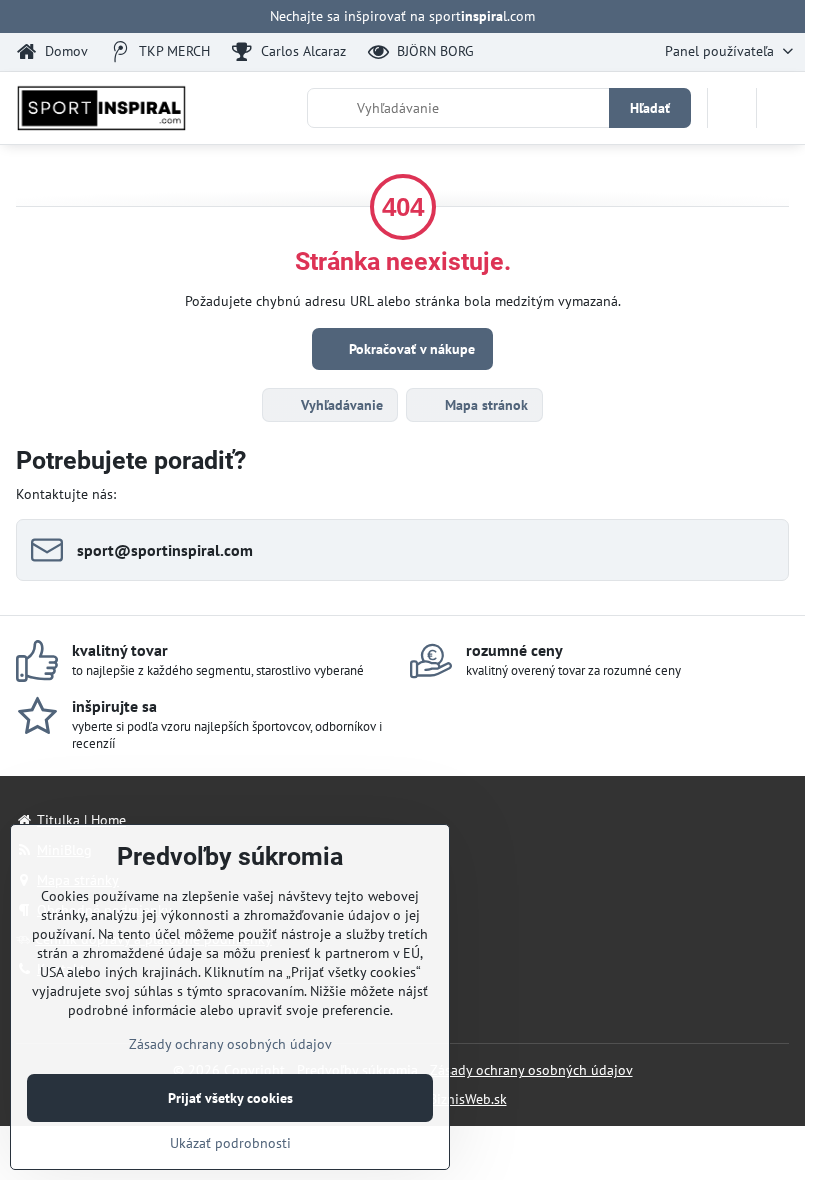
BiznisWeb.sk (468, 1099)
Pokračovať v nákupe (410, 349)
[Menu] (781, 108)
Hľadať (650, 108)
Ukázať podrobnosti (230, 1143)
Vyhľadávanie (340, 405)
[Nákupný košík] (732, 108)
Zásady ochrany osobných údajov (531, 1070)
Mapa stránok (484, 405)
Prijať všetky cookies (230, 1098)
